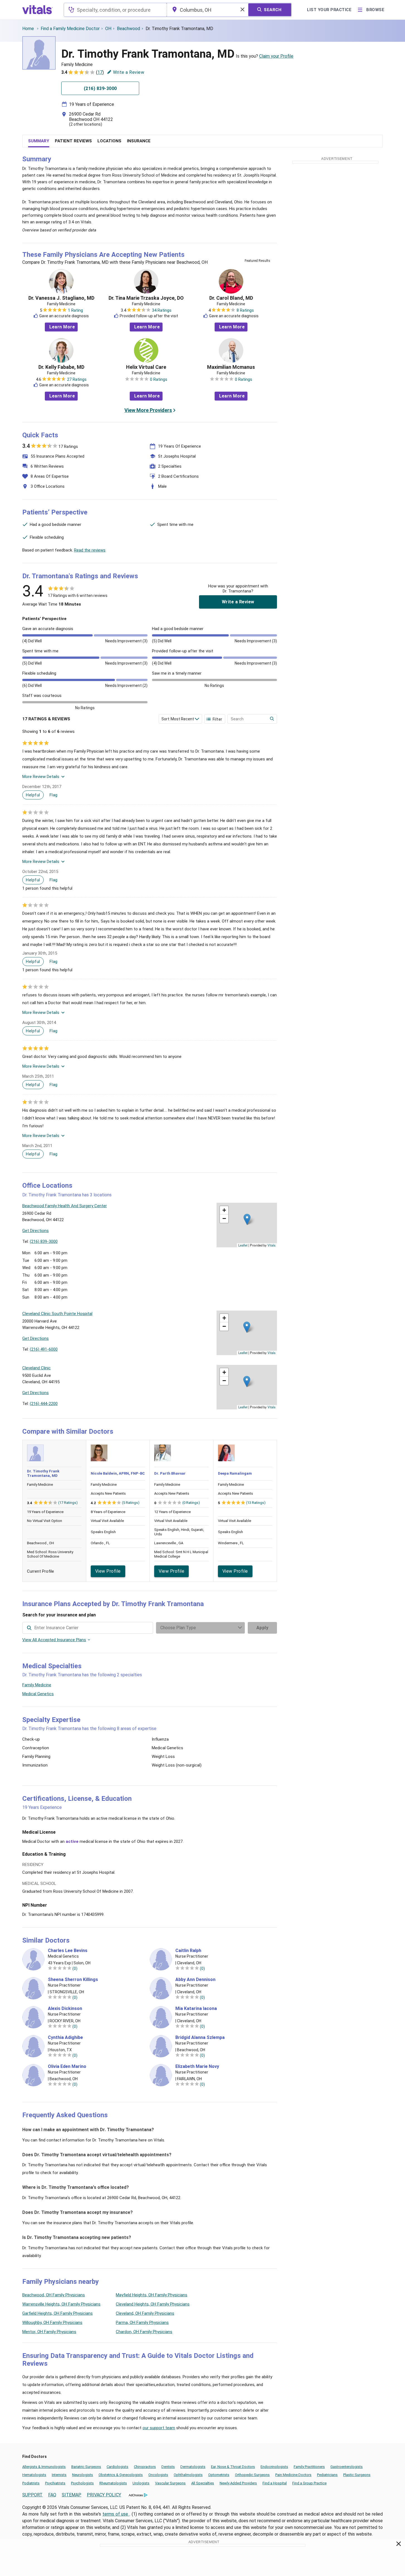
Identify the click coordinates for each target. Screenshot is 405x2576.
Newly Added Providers (238, 2483)
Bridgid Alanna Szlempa (200, 2038)
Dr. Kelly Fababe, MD (61, 367)
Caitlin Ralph (188, 1951)
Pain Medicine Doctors (293, 2475)
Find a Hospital (275, 2483)
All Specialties (203, 2483)
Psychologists (82, 2483)
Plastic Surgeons (357, 2475)
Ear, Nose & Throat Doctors (233, 2467)
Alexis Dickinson (65, 2009)
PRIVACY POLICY (104, 2495)
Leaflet (243, 1245)
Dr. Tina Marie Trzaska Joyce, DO (146, 298)
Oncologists (158, 2475)
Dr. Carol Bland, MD (231, 298)
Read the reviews (90, 550)
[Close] (399, 2545)
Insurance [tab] (139, 141)
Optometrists (219, 2475)
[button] (247, 1219)
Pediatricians (327, 2475)
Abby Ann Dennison (195, 1980)
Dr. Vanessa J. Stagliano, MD (61, 298)
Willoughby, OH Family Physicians (52, 2323)
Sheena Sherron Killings (73, 1980)
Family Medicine (37, 1685)
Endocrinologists (274, 2467)
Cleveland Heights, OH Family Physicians (153, 2304)
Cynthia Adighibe (65, 2038)
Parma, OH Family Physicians (142, 2323)
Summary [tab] (39, 141)
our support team (159, 2428)
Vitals (272, 1245)
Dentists (168, 2467)
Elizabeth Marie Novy (197, 2067)
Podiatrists (31, 2483)
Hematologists (34, 2475)
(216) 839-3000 (44, 1241)
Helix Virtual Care (146, 367)
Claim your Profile (276, 56)
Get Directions (35, 1231)
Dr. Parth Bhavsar (170, 1473)
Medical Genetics (38, 1694)
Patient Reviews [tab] (73, 141)
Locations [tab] (109, 141)
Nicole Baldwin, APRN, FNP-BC (118, 1473)
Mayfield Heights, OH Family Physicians (152, 2295)
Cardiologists (117, 2467)
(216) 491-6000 (44, 1349)
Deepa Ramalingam (235, 1473)
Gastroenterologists (347, 2467)
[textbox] (115, 10)
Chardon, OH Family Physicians (144, 2332)
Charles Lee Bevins (68, 1951)
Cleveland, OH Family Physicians (145, 2313)
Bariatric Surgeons (86, 2467)
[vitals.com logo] (38, 10)
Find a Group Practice (309, 2483)
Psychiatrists (55, 2483)
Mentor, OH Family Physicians (49, 2332)
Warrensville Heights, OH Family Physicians (61, 2304)
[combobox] (115, 10)
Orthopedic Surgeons (252, 2475)
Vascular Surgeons (170, 2483)
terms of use (116, 2514)
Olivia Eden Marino (67, 2067)
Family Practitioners (309, 2467)
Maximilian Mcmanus (231, 367)
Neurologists (83, 2475)
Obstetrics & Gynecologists (121, 2475)
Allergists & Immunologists (44, 2467)
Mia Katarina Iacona (196, 2009)
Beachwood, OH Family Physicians (54, 2295)
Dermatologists (193, 2467)
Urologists (141, 2483)
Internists (59, 2475)
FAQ (52, 2495)
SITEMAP (72, 2495)
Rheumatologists (113, 2483)
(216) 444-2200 (44, 1404)
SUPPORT (32, 2495)
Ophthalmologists (188, 2475)
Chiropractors (145, 2467)
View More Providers (148, 410)
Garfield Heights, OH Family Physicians (57, 2313)
